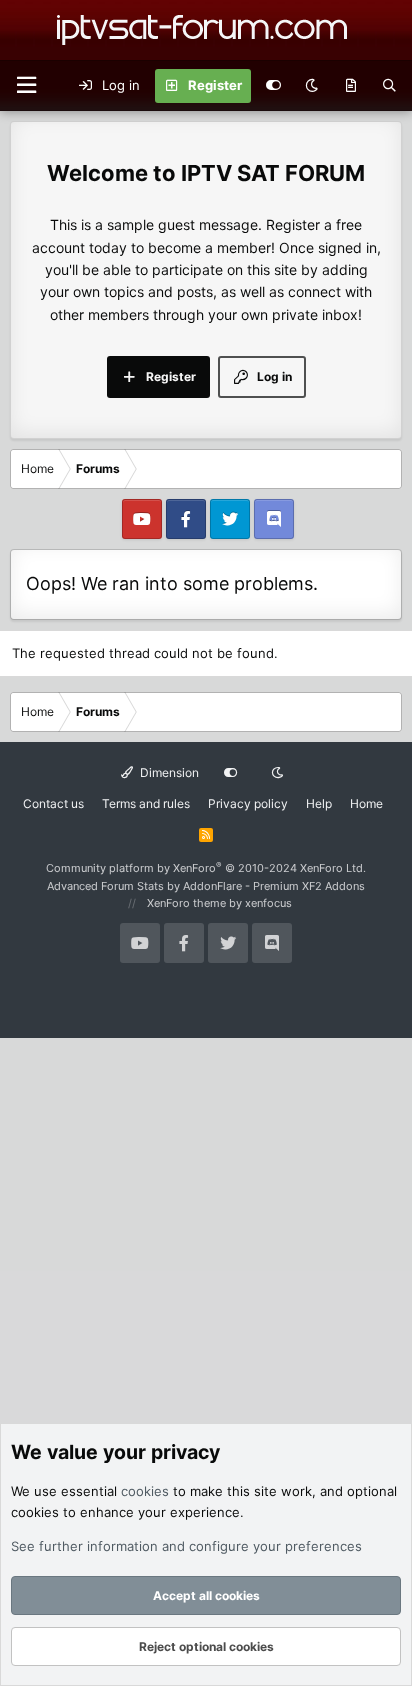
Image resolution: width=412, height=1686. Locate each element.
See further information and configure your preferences (186, 1546)
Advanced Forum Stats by (206, 886)
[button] (26, 85)
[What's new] (350, 86)
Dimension (168, 772)
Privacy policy (248, 803)
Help (319, 803)
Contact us (53, 803)
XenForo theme (186, 903)
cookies (145, 1491)
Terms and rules (146, 803)
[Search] (389, 86)
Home (366, 803)
